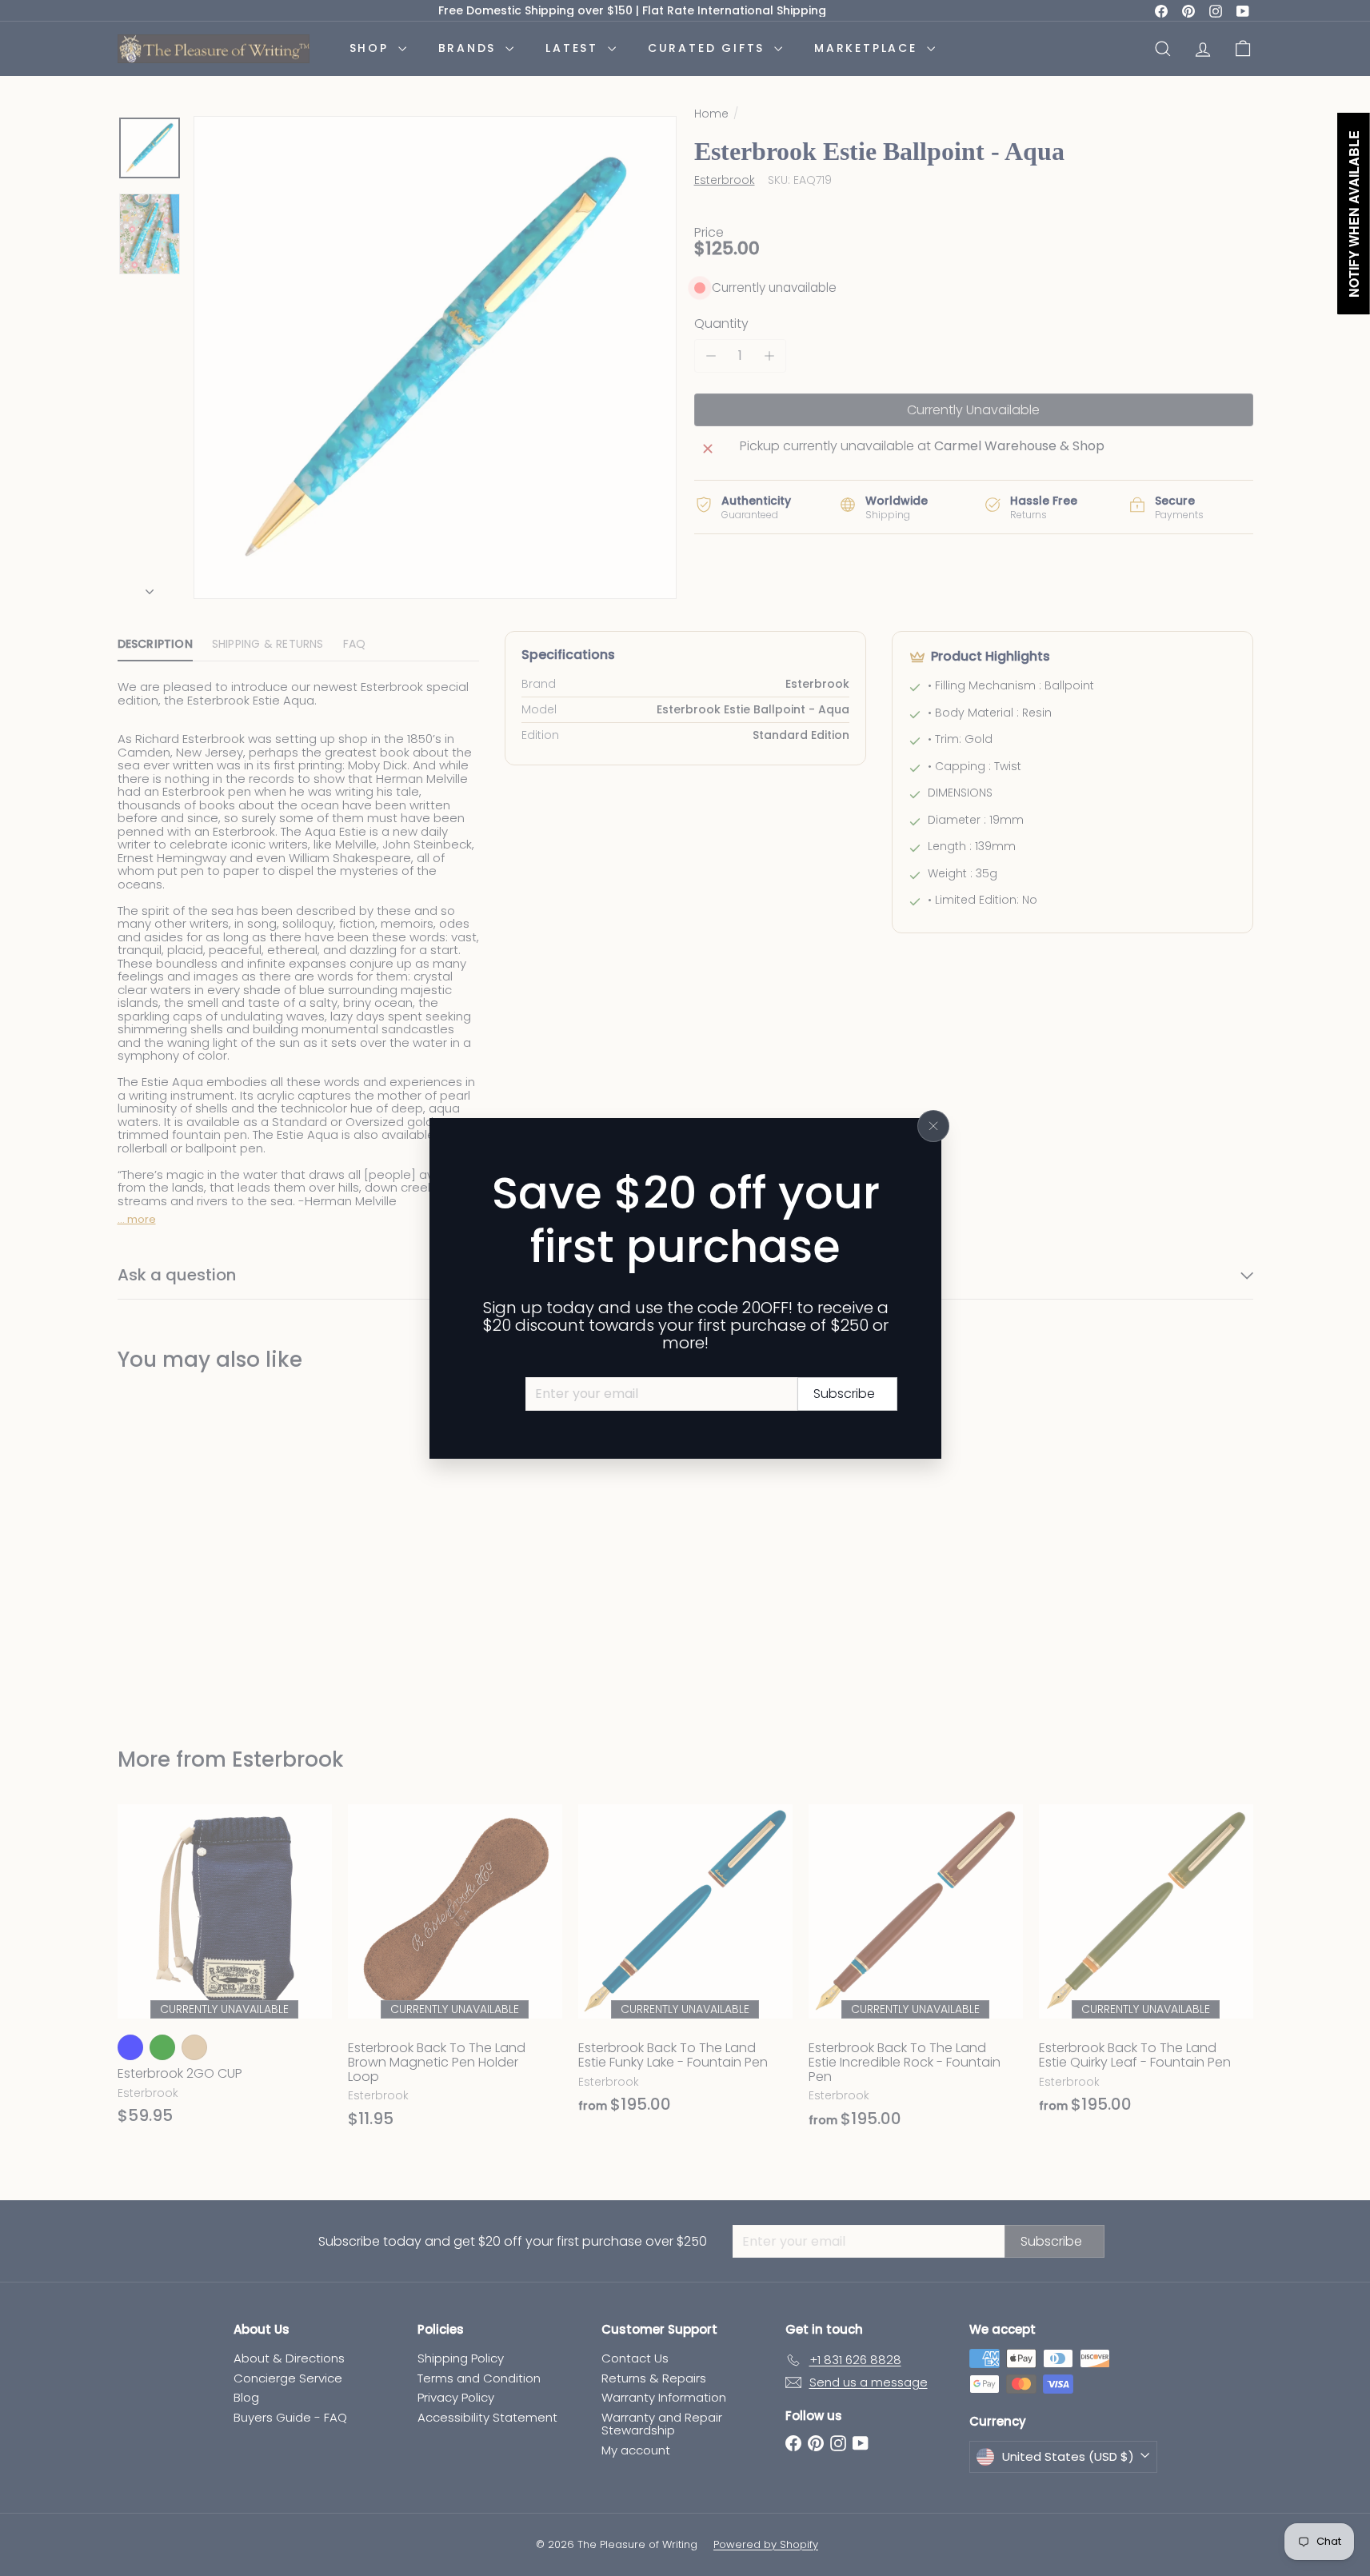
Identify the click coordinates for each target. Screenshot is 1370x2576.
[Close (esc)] (933, 1126)
